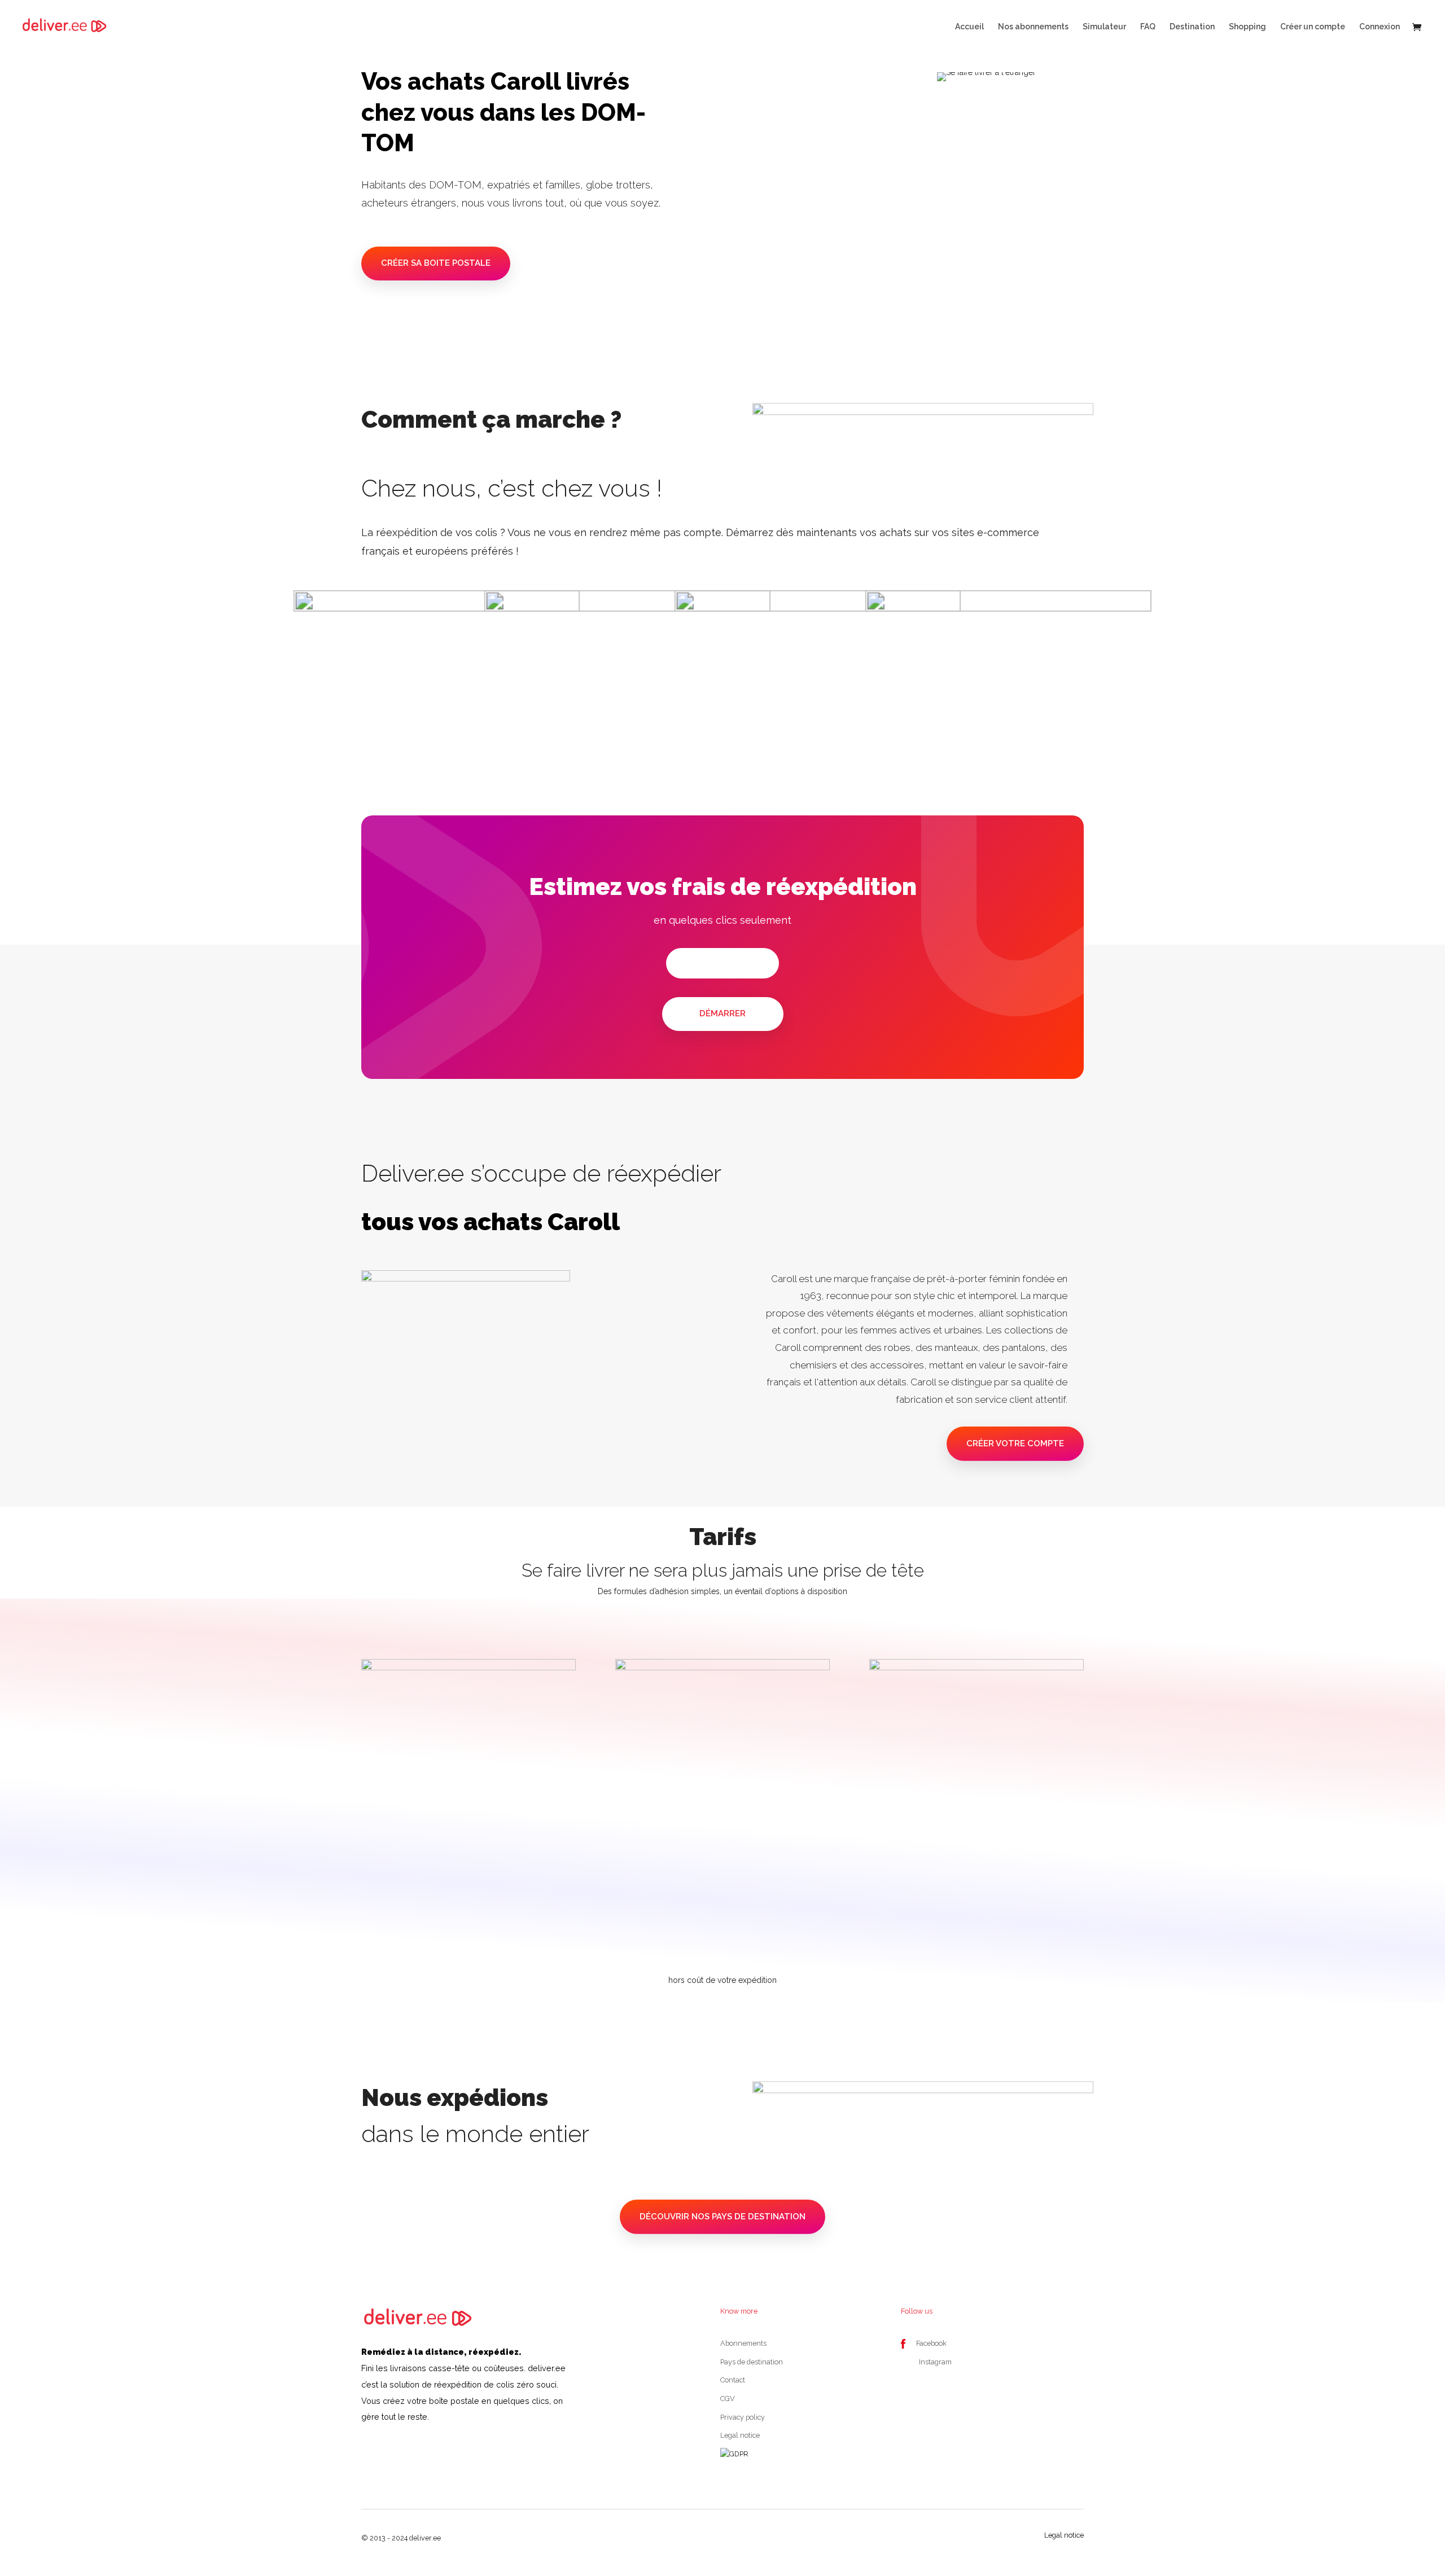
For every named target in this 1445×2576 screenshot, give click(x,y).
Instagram (935, 2362)
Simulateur (1104, 27)
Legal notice (740, 2435)
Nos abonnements (1033, 27)
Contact (733, 2380)
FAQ (1148, 27)
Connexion (1380, 27)
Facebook (931, 2343)
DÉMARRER (722, 1013)
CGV (728, 2399)
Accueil (969, 27)
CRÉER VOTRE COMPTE (1015, 1443)
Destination (1192, 27)
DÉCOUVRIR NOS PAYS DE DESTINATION (722, 2217)
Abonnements (743, 2343)
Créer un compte (1313, 27)
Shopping (1247, 27)
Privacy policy (743, 2417)
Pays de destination (752, 2362)
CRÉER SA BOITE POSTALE (436, 263)
